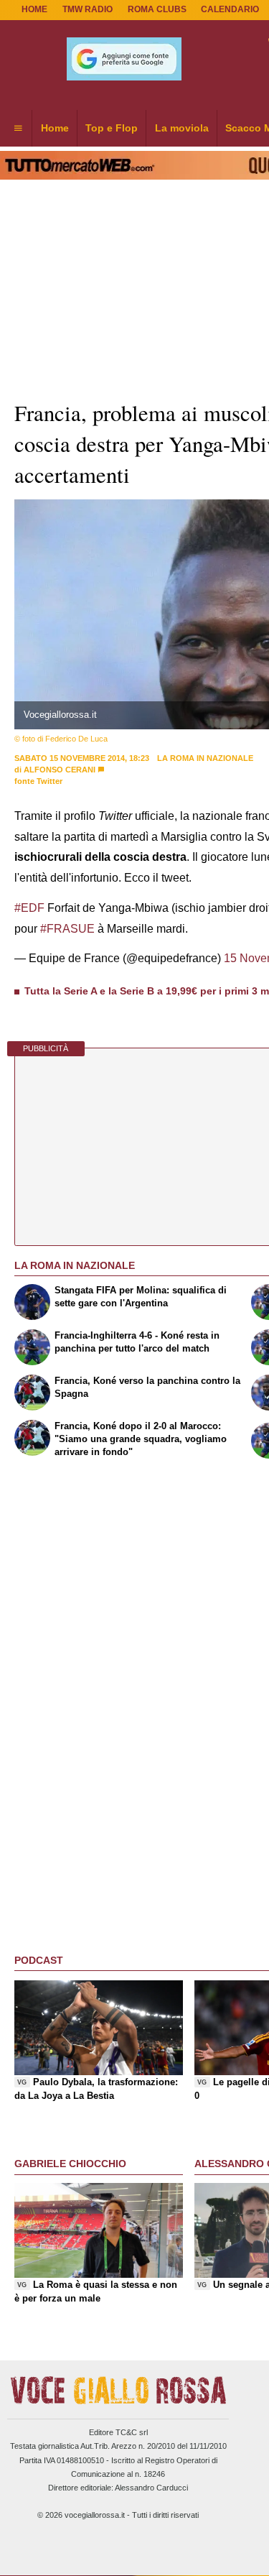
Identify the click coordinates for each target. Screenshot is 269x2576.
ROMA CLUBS (157, 9)
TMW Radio (88, 9)
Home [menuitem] (55, 128)
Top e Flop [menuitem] (112, 128)
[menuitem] (18, 129)
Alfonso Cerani (60, 770)
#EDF (29, 908)
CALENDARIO (230, 9)
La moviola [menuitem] (182, 128)
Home (34, 9)
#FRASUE (67, 929)
